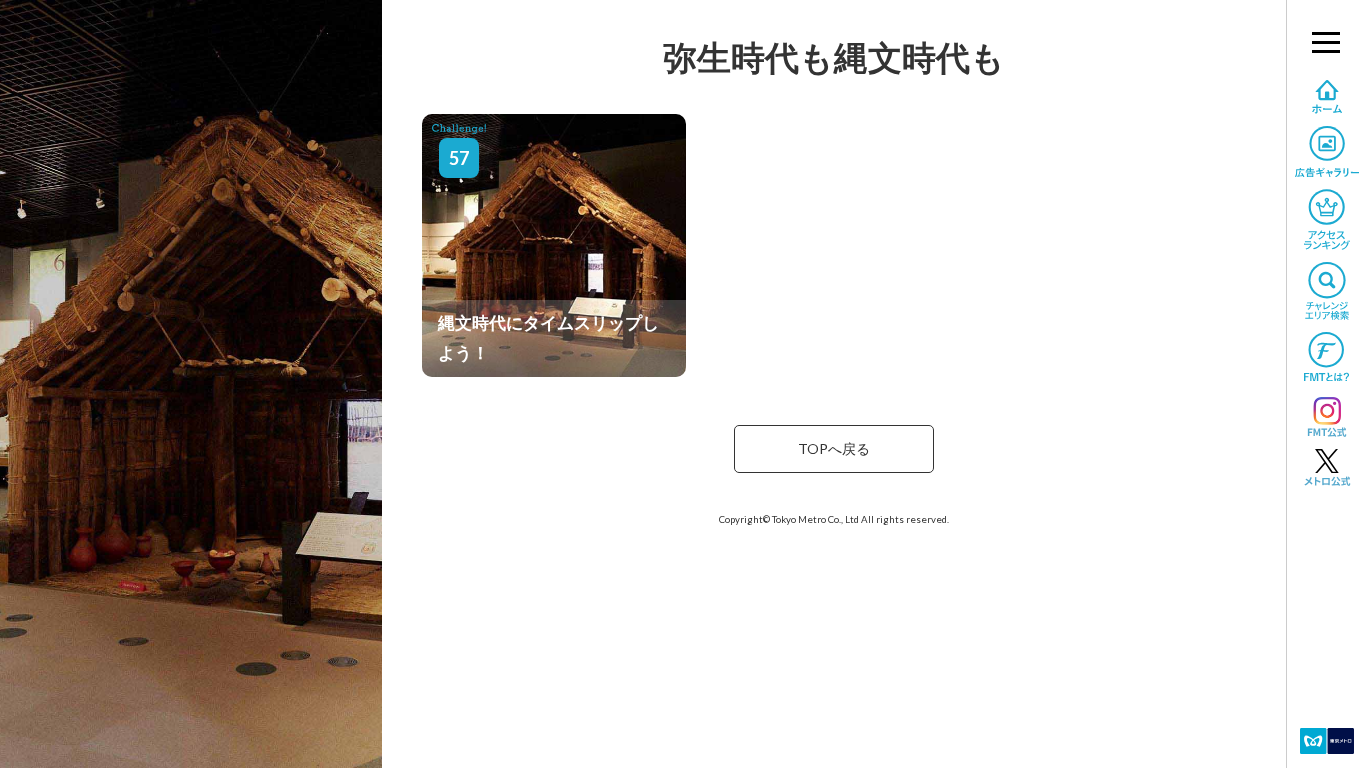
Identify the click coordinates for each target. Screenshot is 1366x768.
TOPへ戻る (834, 448)
